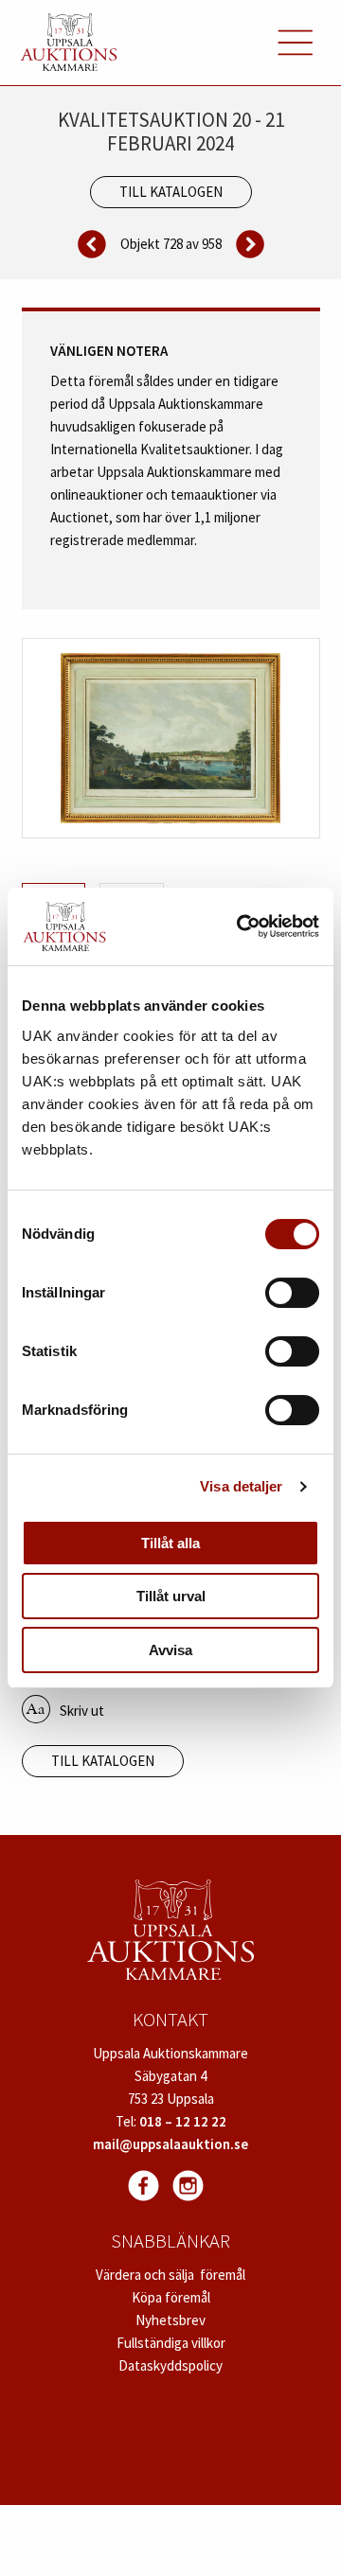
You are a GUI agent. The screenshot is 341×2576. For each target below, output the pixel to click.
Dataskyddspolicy (170, 2365)
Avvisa (170, 1650)
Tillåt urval (171, 1596)
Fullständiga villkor (171, 2343)
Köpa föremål (171, 2297)
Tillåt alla (170, 1543)
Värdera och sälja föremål (170, 2275)
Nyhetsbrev (170, 2320)
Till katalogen (171, 192)
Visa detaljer (241, 1486)
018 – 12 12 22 (183, 2121)
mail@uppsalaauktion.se (170, 2144)
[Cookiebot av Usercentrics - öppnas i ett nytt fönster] (241, 926)
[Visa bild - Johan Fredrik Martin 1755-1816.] (171, 738)
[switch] (292, 1293)
